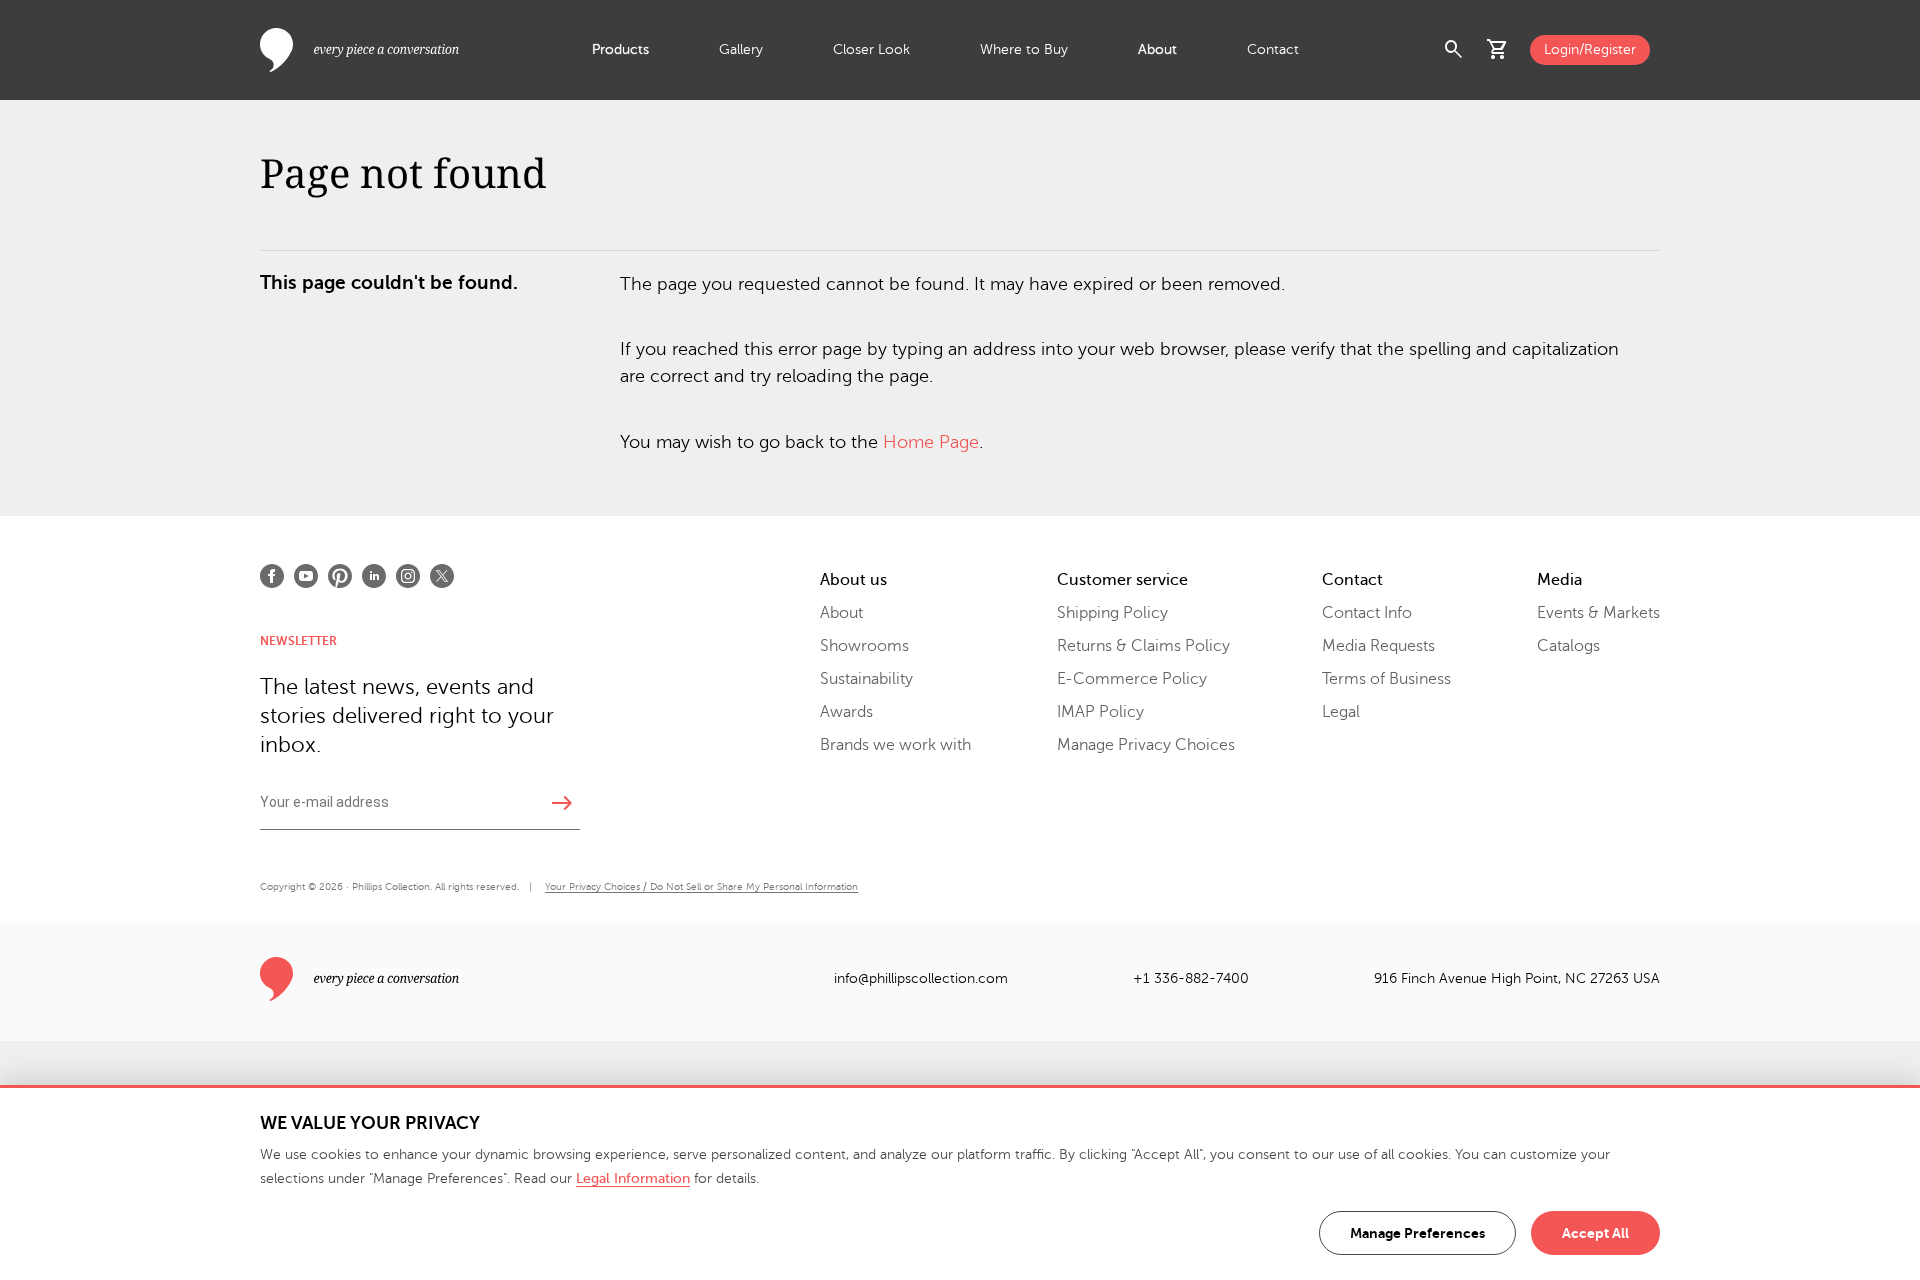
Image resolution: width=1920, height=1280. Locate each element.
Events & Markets (1598, 613)
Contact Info (1367, 613)
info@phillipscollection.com (921, 978)
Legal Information (633, 1178)
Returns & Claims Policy (1143, 646)
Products (620, 49)
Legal (1341, 712)
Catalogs (1568, 646)
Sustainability (866, 679)
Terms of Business (1386, 679)
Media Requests (1378, 646)
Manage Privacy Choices (1146, 745)
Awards (846, 712)
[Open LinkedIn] (374, 576)
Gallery (741, 49)
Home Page (931, 442)
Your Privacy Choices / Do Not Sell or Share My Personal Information (701, 886)
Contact (1273, 49)
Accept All (1595, 1233)
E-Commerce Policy (1132, 679)
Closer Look (871, 49)
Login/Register (1590, 49)
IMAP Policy (1100, 712)
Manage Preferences (1417, 1233)
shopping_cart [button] (1498, 50)
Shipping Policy (1112, 613)
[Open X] (442, 576)
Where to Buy (1024, 49)
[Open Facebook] (272, 576)
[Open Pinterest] (340, 576)
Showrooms (864, 646)
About (1157, 49)
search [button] (1454, 50)
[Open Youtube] (306, 576)
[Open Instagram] (408, 576)
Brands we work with (895, 745)
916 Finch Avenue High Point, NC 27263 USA (1517, 978)
